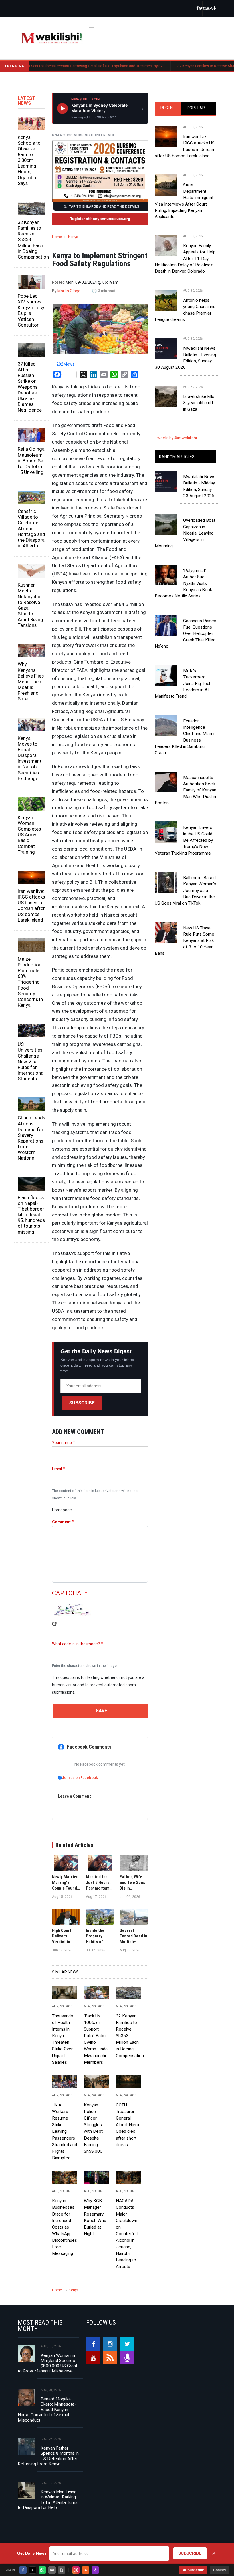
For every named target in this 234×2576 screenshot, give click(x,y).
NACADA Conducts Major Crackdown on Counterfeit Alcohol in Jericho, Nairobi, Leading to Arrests (127, 2234)
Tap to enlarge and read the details (104, 206)
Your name (62, 1443)
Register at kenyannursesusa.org (100, 219)
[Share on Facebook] (23, 2570)
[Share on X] (33, 2570)
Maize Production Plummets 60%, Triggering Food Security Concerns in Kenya (30, 982)
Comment (61, 1522)
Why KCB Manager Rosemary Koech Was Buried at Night (95, 2217)
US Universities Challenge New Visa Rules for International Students (31, 1061)
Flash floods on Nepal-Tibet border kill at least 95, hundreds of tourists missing (31, 1215)
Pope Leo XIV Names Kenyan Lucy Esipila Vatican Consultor (31, 310)
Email (57, 1469)
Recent (168, 108)
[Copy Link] (62, 2570)
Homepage (62, 1510)
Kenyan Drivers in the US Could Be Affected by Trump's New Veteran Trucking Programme (184, 840)
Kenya (73, 237)
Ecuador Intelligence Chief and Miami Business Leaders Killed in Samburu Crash (184, 737)
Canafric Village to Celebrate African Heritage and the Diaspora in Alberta (31, 528)
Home (57, 237)
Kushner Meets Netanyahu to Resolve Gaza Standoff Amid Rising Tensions (30, 605)
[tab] (168, 108)
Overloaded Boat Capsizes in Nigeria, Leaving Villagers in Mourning (185, 533)
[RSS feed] (211, 9)
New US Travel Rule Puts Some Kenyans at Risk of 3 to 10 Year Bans (184, 941)
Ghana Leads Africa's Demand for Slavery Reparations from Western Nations (31, 1138)
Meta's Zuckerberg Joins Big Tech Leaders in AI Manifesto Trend (183, 683)
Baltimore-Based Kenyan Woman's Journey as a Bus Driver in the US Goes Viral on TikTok (185, 890)
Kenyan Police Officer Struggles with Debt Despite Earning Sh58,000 (93, 2128)
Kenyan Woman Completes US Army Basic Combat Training (29, 835)
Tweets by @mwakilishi (176, 438)
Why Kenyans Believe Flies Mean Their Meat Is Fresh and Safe (31, 681)
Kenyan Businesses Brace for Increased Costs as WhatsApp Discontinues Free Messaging (64, 2227)
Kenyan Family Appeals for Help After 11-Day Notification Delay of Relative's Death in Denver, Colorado (185, 258)
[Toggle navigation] (92, 26)
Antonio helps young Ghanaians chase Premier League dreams (185, 310)
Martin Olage (69, 291)
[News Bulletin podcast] (215, 9)
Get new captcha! (54, 1628)
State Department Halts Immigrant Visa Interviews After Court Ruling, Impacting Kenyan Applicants (184, 201)
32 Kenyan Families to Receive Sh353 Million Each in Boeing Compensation (31, 240)
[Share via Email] (52, 2570)
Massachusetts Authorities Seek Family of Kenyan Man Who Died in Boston (185, 790)
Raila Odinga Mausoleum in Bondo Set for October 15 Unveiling (31, 461)
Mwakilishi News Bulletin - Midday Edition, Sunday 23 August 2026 (199, 486)
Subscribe (82, 1403)
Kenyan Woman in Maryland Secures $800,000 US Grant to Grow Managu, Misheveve (48, 2363)
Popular (196, 108)
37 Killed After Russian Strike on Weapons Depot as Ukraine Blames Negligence (30, 387)
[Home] (52, 38)
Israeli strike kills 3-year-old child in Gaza (199, 403)
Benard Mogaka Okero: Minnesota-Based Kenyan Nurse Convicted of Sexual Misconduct (47, 2410)
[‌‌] (197, 9)
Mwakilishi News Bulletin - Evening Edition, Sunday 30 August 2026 (185, 358)
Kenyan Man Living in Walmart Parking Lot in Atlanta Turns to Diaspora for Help (48, 2500)
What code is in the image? (76, 1644)
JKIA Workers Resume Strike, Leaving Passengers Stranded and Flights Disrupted (64, 2131)
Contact (220, 2570)
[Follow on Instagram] (76, 2570)
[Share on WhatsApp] (42, 2570)
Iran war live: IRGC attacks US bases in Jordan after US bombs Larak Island (31, 906)
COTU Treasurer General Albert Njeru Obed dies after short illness (127, 2125)
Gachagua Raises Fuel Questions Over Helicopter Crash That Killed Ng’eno (185, 634)
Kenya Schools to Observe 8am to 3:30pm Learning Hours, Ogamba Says (29, 160)
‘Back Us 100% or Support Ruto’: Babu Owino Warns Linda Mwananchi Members (96, 2039)
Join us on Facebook (80, 1778)
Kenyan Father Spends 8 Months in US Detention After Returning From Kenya (48, 2456)
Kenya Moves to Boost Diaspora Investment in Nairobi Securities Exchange (30, 758)
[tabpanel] (185, 264)
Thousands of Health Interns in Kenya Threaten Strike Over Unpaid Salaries (62, 2039)
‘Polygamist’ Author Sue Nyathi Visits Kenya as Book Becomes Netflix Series (183, 583)
